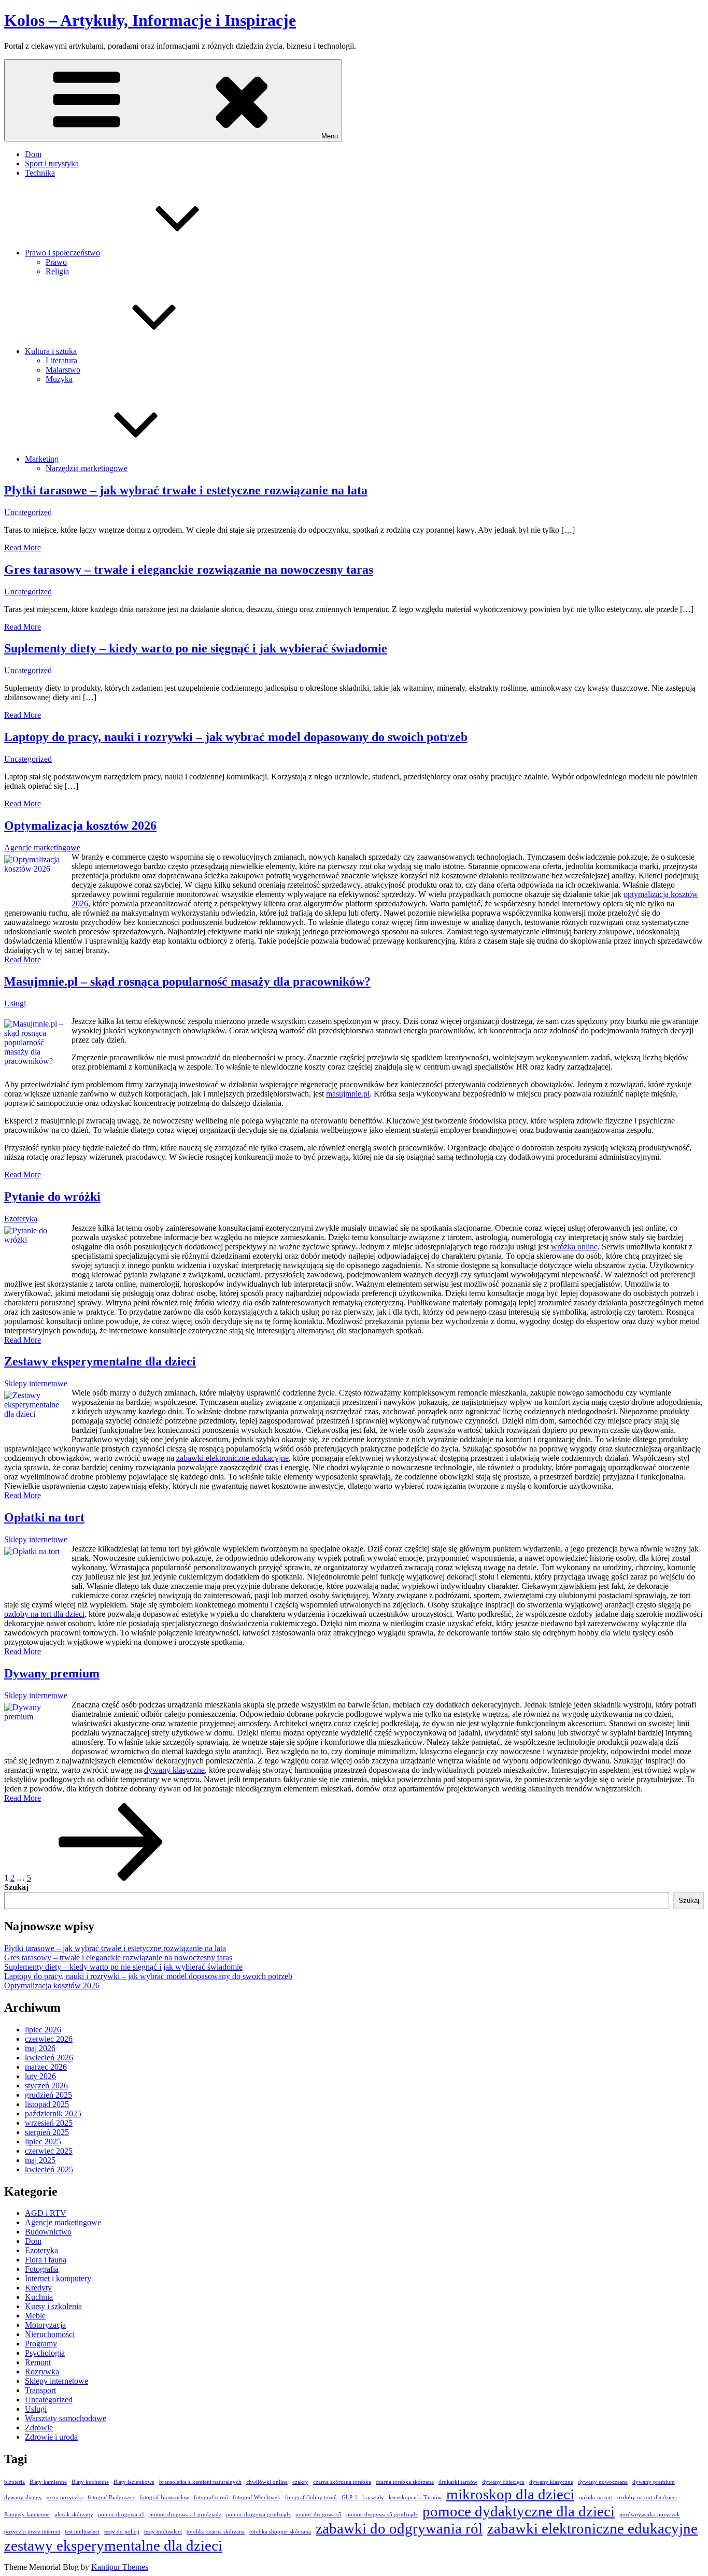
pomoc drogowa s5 (318, 2515)
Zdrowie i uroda (51, 2437)
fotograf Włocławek (257, 2497)
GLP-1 (350, 2497)
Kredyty (38, 2288)
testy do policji (122, 2532)
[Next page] (111, 1878)
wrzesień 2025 (49, 2123)
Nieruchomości (50, 2334)
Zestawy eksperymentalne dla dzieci (100, 1361)
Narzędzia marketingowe (87, 468)
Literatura (61, 360)
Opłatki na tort (44, 1517)
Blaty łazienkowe (134, 2482)
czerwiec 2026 (49, 2039)
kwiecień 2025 (49, 2169)
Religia (57, 271)
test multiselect (82, 2532)
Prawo (56, 262)
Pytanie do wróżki (52, 1197)
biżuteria (15, 2482)
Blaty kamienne (48, 2482)
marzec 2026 (46, 2067)
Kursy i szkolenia (53, 2306)
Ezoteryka (21, 1219)
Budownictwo (48, 2232)
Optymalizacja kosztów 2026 (80, 826)
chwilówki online (267, 2482)
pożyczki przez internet (32, 2532)
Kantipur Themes (120, 2567)
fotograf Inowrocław (164, 2497)
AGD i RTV (46, 2213)
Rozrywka (42, 2372)
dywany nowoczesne (603, 2482)
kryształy (373, 2497)
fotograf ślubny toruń (311, 2497)
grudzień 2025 (48, 2095)
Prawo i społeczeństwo (62, 253)
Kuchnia (39, 2297)
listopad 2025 (47, 2104)
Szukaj (16, 1887)
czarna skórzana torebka (342, 2482)
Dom (33, 154)
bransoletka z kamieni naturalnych (200, 2482)
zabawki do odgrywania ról (399, 2528)
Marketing (42, 459)
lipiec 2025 (43, 2141)
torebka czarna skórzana (216, 2532)
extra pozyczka (65, 2497)
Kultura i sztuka (51, 351)
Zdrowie (39, 2428)
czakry (300, 2482)
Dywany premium (52, 1673)
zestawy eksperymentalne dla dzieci (113, 2545)
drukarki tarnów (458, 2482)
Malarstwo (63, 370)
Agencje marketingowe (42, 848)
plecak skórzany (74, 2515)
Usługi (15, 1004)
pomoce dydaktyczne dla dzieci (519, 2511)
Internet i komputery (58, 2278)
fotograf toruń (211, 2497)
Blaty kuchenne (90, 2482)
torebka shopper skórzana (280, 2532)
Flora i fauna (46, 2260)
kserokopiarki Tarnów (415, 2497)
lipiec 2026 (43, 2030)
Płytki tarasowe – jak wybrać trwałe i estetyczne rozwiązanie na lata (186, 490)
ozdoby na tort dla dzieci (44, 1614)
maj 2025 (40, 2160)
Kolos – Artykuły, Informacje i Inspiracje (150, 20)
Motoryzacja (45, 2325)
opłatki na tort (596, 2497)
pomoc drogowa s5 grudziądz (382, 2515)
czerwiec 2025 (49, 2151)
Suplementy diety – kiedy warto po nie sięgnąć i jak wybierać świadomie (196, 648)
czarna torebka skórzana (405, 2482)
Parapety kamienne (27, 2515)
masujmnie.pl (348, 1094)
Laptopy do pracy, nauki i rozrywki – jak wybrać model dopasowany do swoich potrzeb (236, 737)
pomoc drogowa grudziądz (258, 2515)
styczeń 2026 (46, 2086)
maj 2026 (40, 2048)
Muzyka (59, 379)
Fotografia (42, 2269)
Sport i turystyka (52, 163)
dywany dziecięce (503, 2482)
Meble (35, 2316)
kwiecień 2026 (49, 2058)
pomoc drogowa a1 (121, 2515)
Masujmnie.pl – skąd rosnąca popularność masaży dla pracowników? (187, 981)
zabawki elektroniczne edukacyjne (232, 1458)
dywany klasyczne (174, 1770)
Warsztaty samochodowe (66, 2418)
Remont (38, 2362)
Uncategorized (28, 512)
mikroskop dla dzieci (510, 2494)
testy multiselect (163, 2532)
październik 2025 (53, 2114)
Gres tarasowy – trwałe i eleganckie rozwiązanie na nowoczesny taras (189, 570)
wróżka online (574, 1247)
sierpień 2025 (47, 2132)
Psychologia (45, 2353)
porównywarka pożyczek (650, 2515)
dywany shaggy (23, 2497)
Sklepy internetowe (36, 1383)
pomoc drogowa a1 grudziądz (185, 2515)
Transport (40, 2390)
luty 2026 (40, 2076)
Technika (40, 173)
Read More (23, 547)
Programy (41, 2344)
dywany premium (654, 2482)
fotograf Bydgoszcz (111, 2497)
